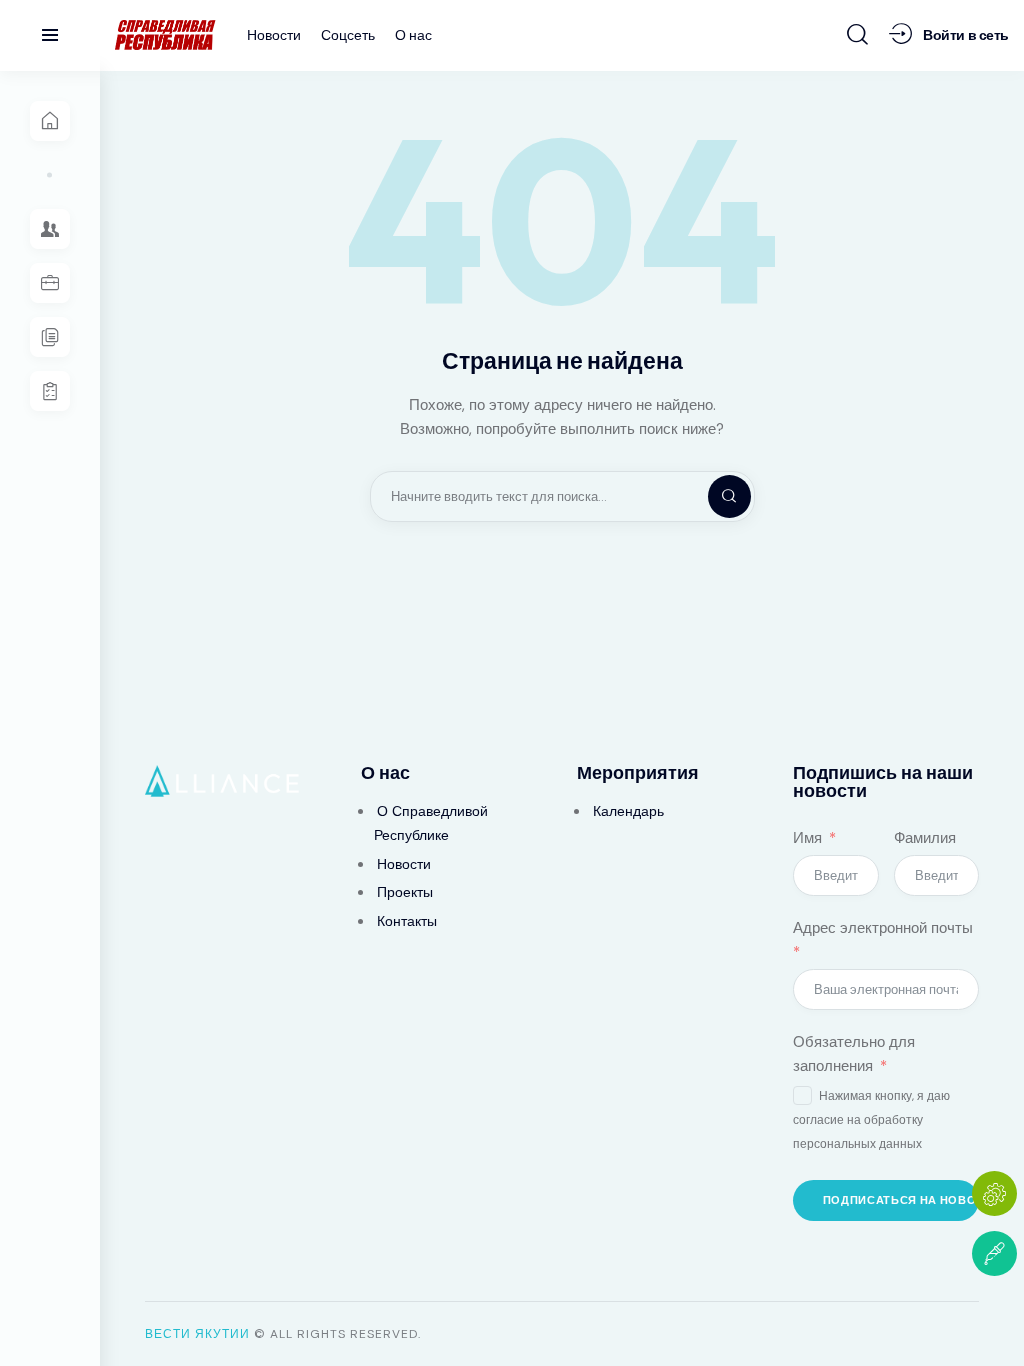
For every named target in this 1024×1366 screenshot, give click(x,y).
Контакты (407, 921)
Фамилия (925, 838)
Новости (404, 864)
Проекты (405, 892)
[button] (994, 1313)
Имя (807, 838)
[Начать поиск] (857, 34)
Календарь (628, 811)
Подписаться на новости (901, 1200)
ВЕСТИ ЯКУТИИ (197, 1334)
